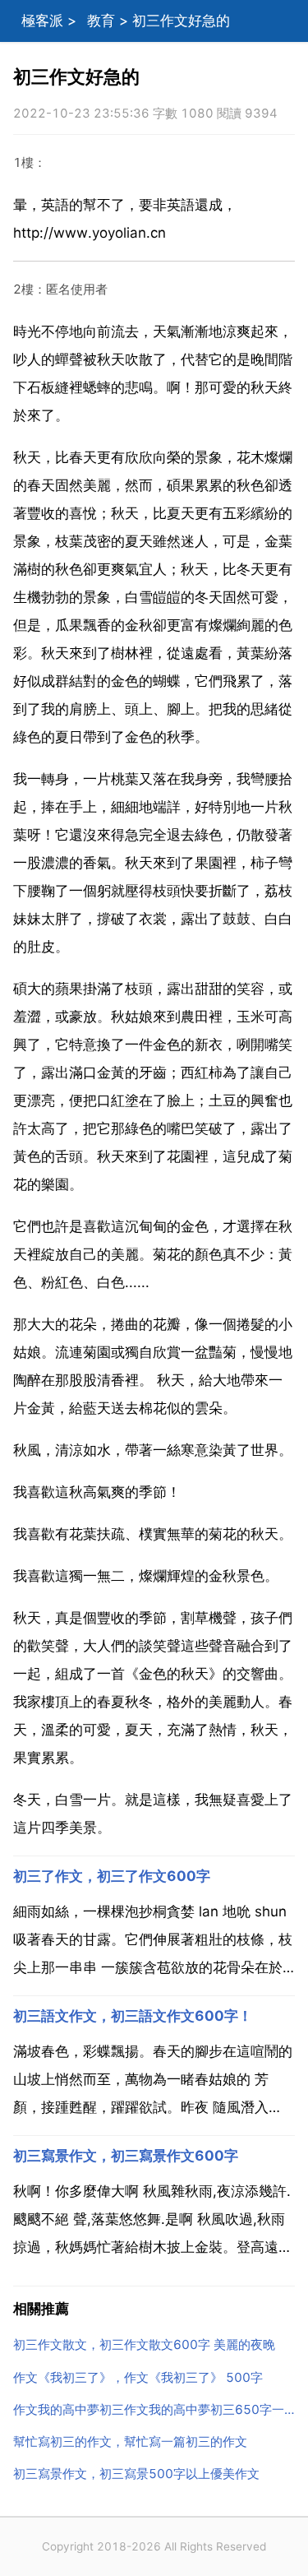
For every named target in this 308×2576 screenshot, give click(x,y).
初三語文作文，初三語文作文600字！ (133, 2016)
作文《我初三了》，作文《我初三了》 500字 (138, 2377)
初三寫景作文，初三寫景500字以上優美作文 (136, 2474)
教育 (101, 21)
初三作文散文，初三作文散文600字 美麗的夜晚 (144, 2344)
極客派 (42, 21)
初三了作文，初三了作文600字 (112, 1876)
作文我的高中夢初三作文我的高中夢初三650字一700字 (154, 2409)
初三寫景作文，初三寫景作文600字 (126, 2156)
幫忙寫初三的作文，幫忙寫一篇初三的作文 (130, 2442)
